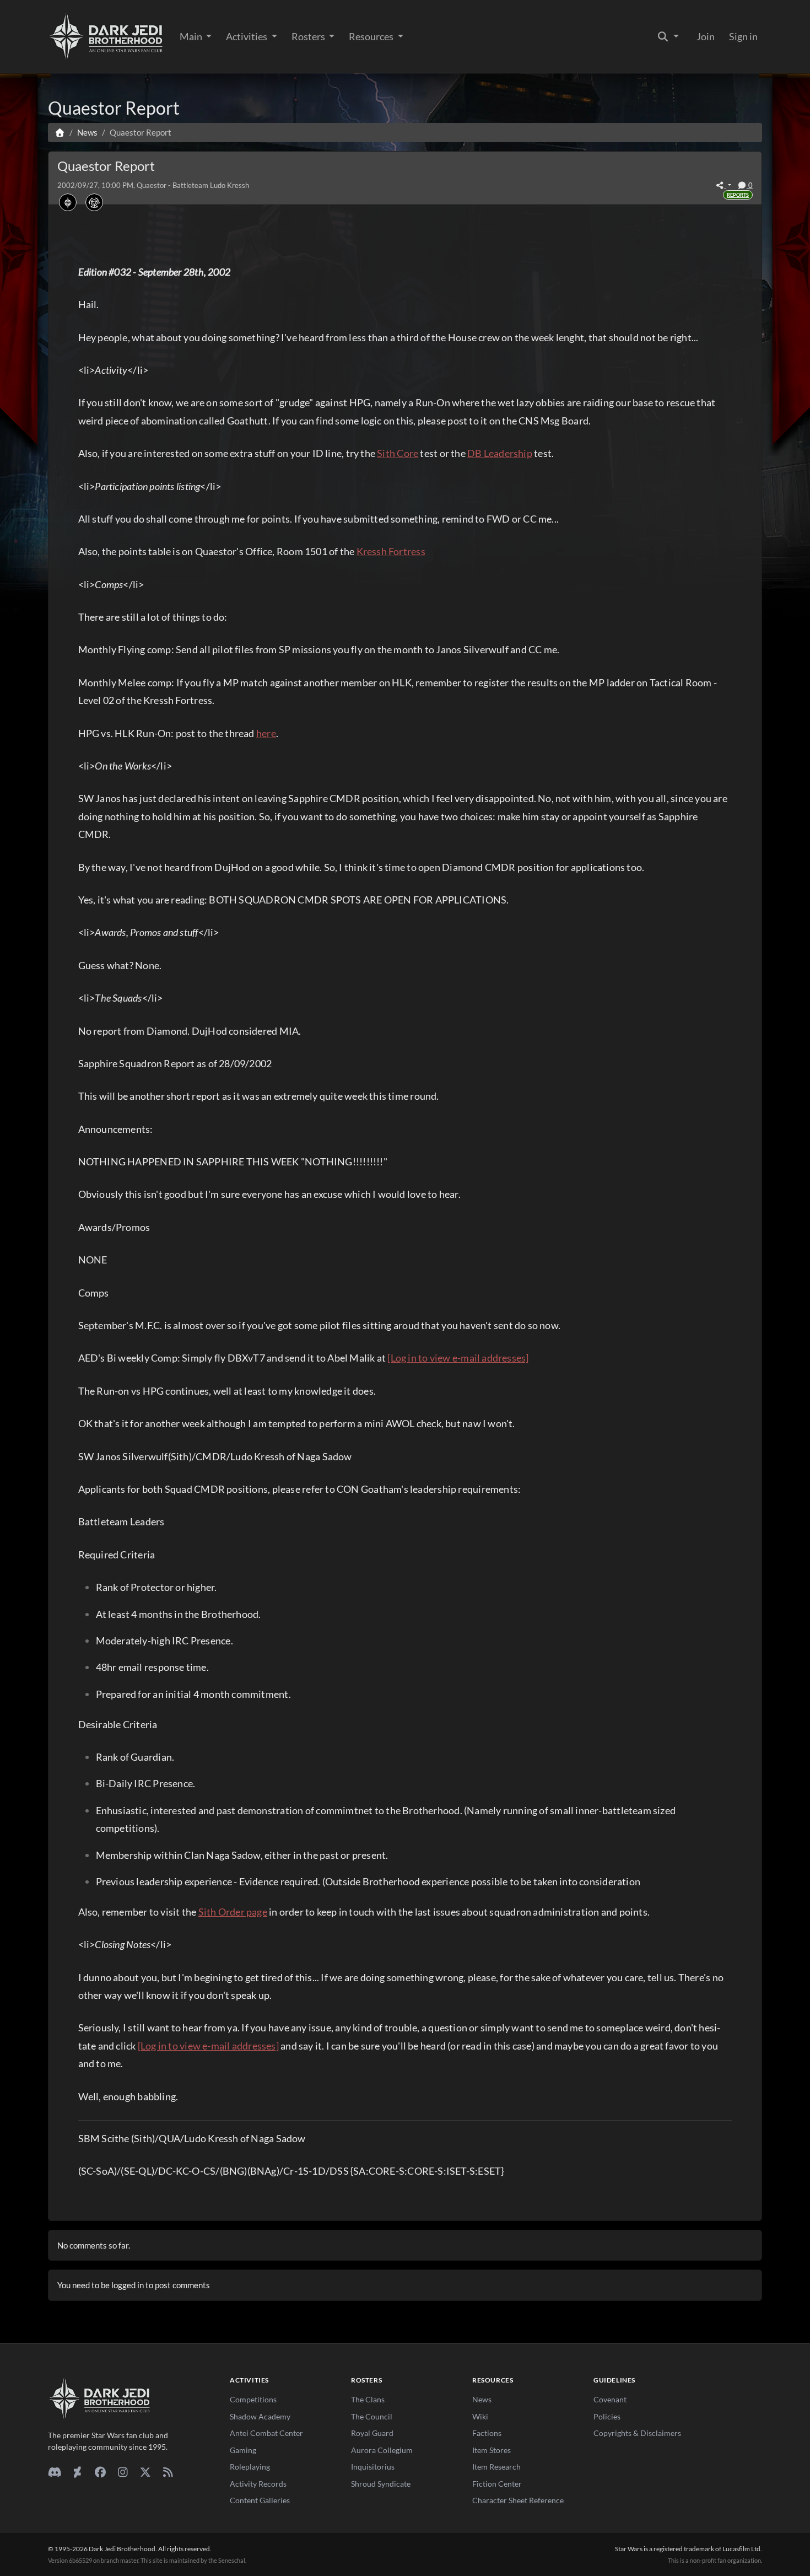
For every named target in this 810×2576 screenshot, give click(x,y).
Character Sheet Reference (518, 2500)
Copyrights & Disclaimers (637, 2433)
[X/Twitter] (145, 2472)
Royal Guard (372, 2433)
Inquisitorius (373, 2467)
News (482, 2399)
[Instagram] (123, 2472)
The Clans (368, 2399)
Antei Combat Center (266, 2433)
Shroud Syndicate (381, 2484)
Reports (738, 195)
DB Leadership (500, 453)
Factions (487, 2433)
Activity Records (258, 2484)
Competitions (253, 2399)
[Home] (60, 132)
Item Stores (492, 2450)
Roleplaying (250, 2467)
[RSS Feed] (168, 2472)
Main (192, 36)
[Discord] (55, 2472)
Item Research (496, 2467)
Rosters (309, 36)
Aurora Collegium (382, 2450)
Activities (247, 36)
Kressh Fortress (391, 551)
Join (706, 36)
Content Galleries (260, 2500)
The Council (372, 2416)
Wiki (480, 2416)
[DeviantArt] (77, 2472)
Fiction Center (497, 2484)
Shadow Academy (260, 2416)
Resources (372, 36)
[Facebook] (100, 2472)
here (266, 733)
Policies (607, 2416)
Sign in (743, 36)
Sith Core (398, 453)
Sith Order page (233, 1912)
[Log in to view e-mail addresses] (458, 1358)
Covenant (610, 2399)
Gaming (243, 2450)
